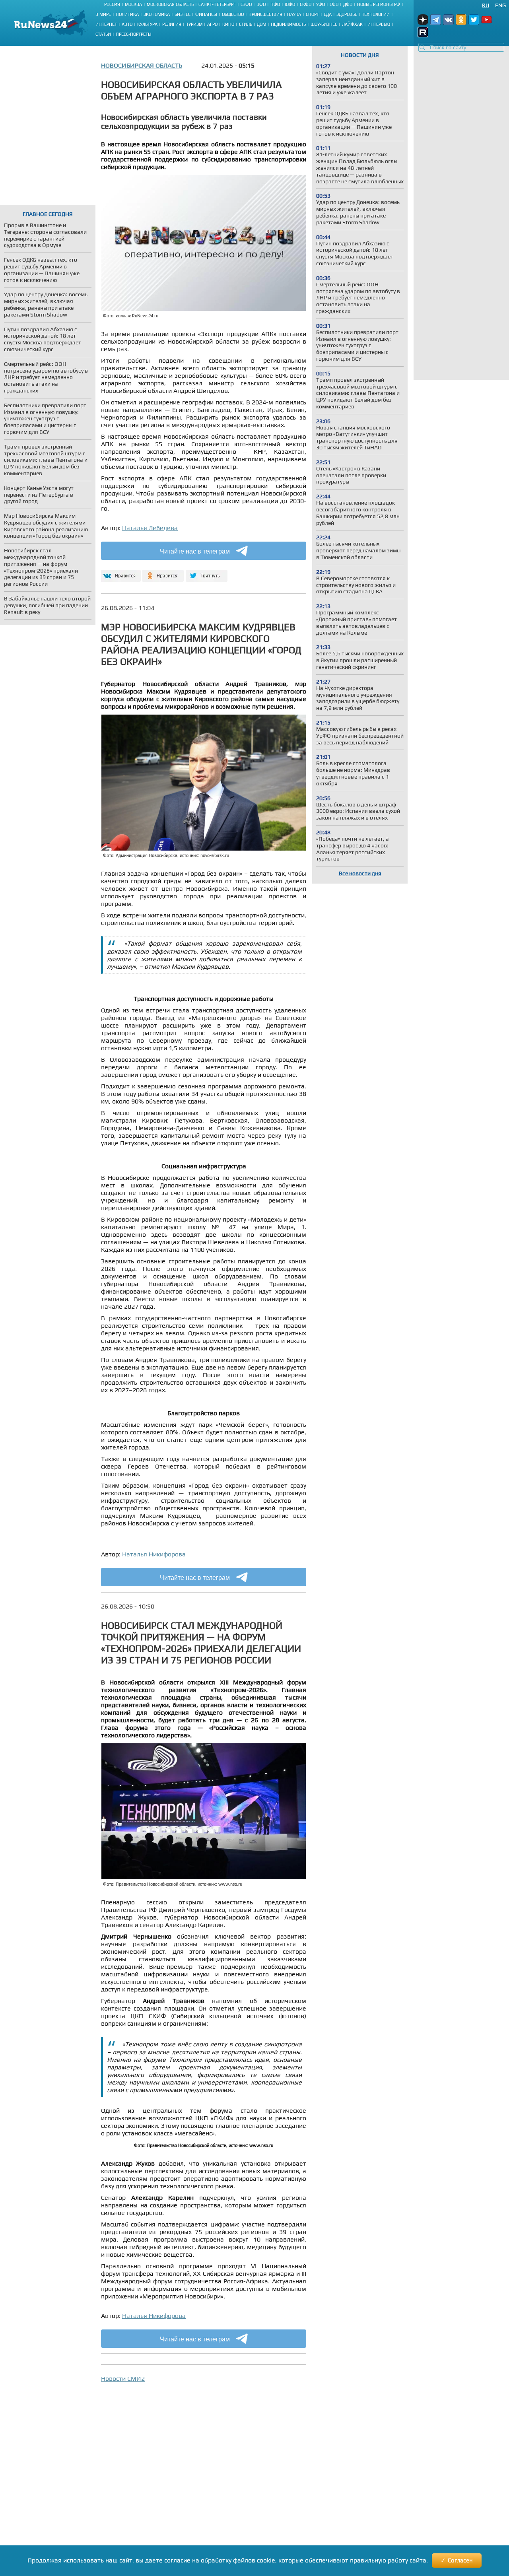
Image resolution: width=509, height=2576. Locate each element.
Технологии (376, 14)
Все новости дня (360, 873)
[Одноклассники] (163, 572)
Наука (294, 14)
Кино (228, 24)
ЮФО (290, 4)
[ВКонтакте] (120, 572)
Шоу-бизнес (324, 24)
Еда (328, 14)
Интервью (379, 24)
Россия (112, 4)
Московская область (170, 4)
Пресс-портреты (134, 34)
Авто (127, 24)
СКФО (306, 4)
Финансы (206, 14)
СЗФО (246, 4)
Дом (261, 24)
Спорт (312, 14)
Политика (127, 14)
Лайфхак (352, 24)
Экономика (157, 14)
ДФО (348, 4)
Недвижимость (288, 24)
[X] (207, 572)
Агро (212, 24)
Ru (486, 5)
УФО (321, 4)
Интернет (106, 24)
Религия (172, 24)
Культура (147, 24)
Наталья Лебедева (150, 528)
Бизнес (183, 14)
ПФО (275, 4)
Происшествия (265, 14)
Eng (500, 5)
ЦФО (261, 4)
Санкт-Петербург (217, 4)
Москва (133, 4)
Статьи (103, 34)
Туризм (194, 24)
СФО (334, 4)
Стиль (246, 24)
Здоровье (347, 14)
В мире (103, 14)
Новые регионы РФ (379, 4)
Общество (233, 14)
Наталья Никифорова (154, 1554)
